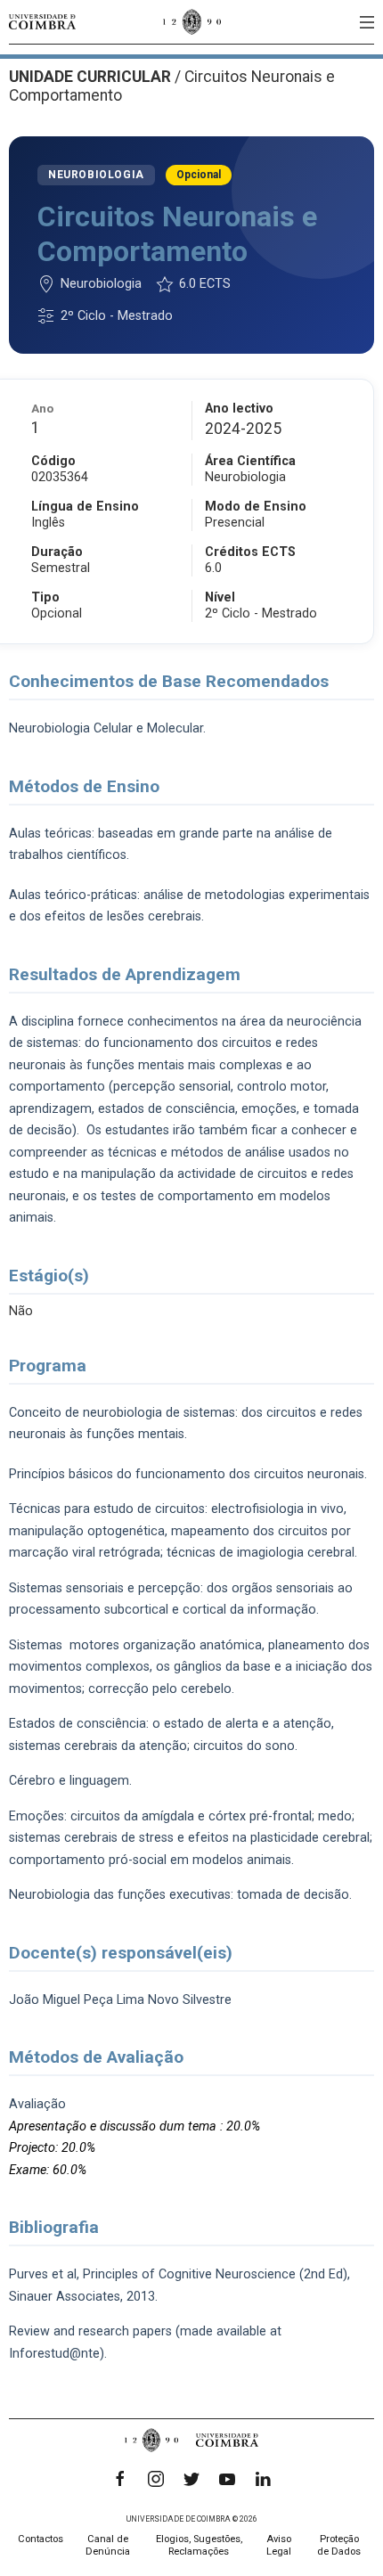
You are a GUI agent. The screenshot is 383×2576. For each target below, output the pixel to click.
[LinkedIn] (263, 2479)
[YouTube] (227, 2479)
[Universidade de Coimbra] (42, 22)
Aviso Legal (279, 2545)
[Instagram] (156, 2479)
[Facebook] (120, 2479)
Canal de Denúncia (108, 2545)
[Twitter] (191, 2479)
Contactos (41, 2539)
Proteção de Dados (339, 2545)
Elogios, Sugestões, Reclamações (199, 2545)
